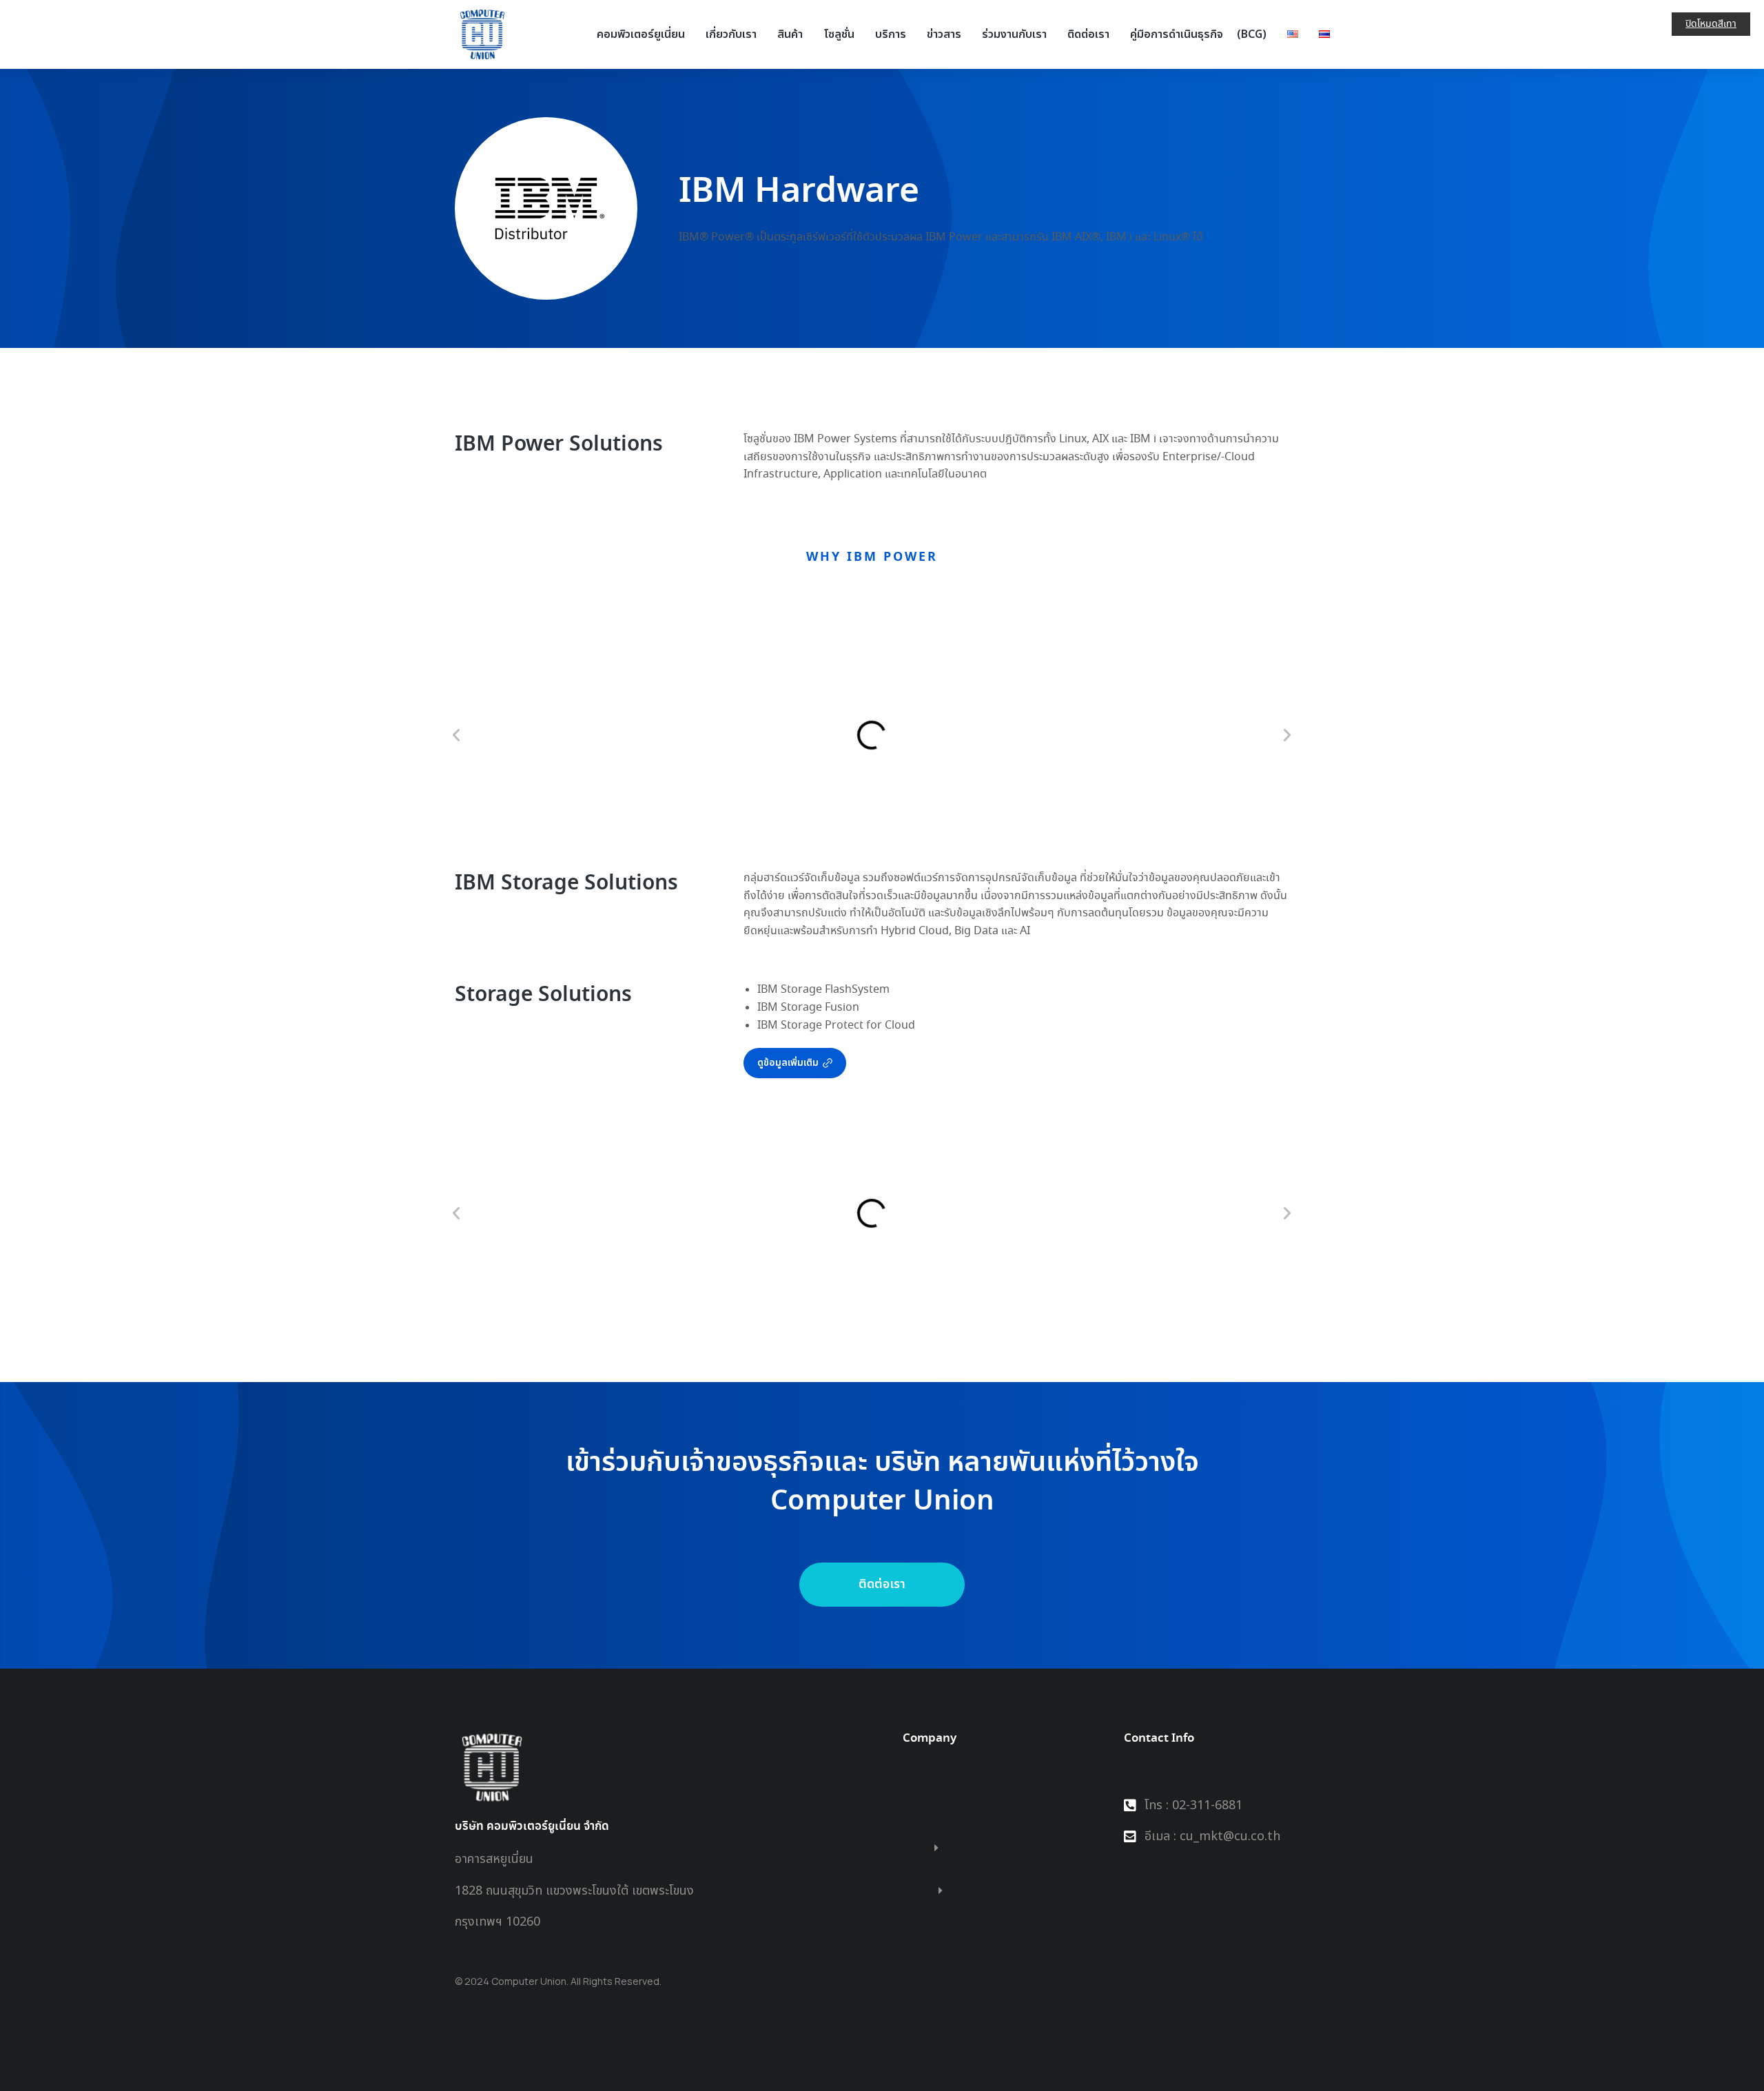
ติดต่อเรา (882, 1584)
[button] (456, 735)
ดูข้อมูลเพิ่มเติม (788, 1063)
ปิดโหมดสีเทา (1711, 24)
